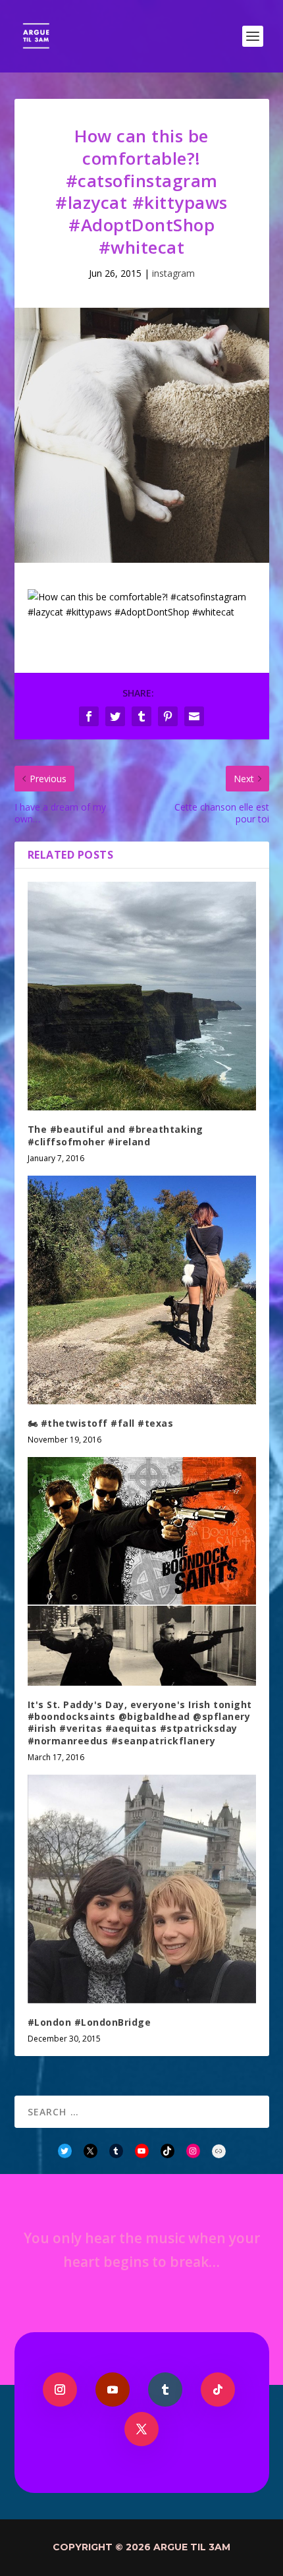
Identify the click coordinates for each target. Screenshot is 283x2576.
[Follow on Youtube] (113, 2390)
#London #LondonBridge (90, 2022)
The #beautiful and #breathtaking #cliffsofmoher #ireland (116, 1135)
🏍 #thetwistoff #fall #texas (101, 1423)
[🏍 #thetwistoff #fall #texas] (142, 1290)
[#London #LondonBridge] (142, 1889)
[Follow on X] (141, 2429)
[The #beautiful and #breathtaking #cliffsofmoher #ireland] (142, 996)
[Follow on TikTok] (218, 2390)
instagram (173, 273)
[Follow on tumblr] (165, 2390)
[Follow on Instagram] (60, 2390)
